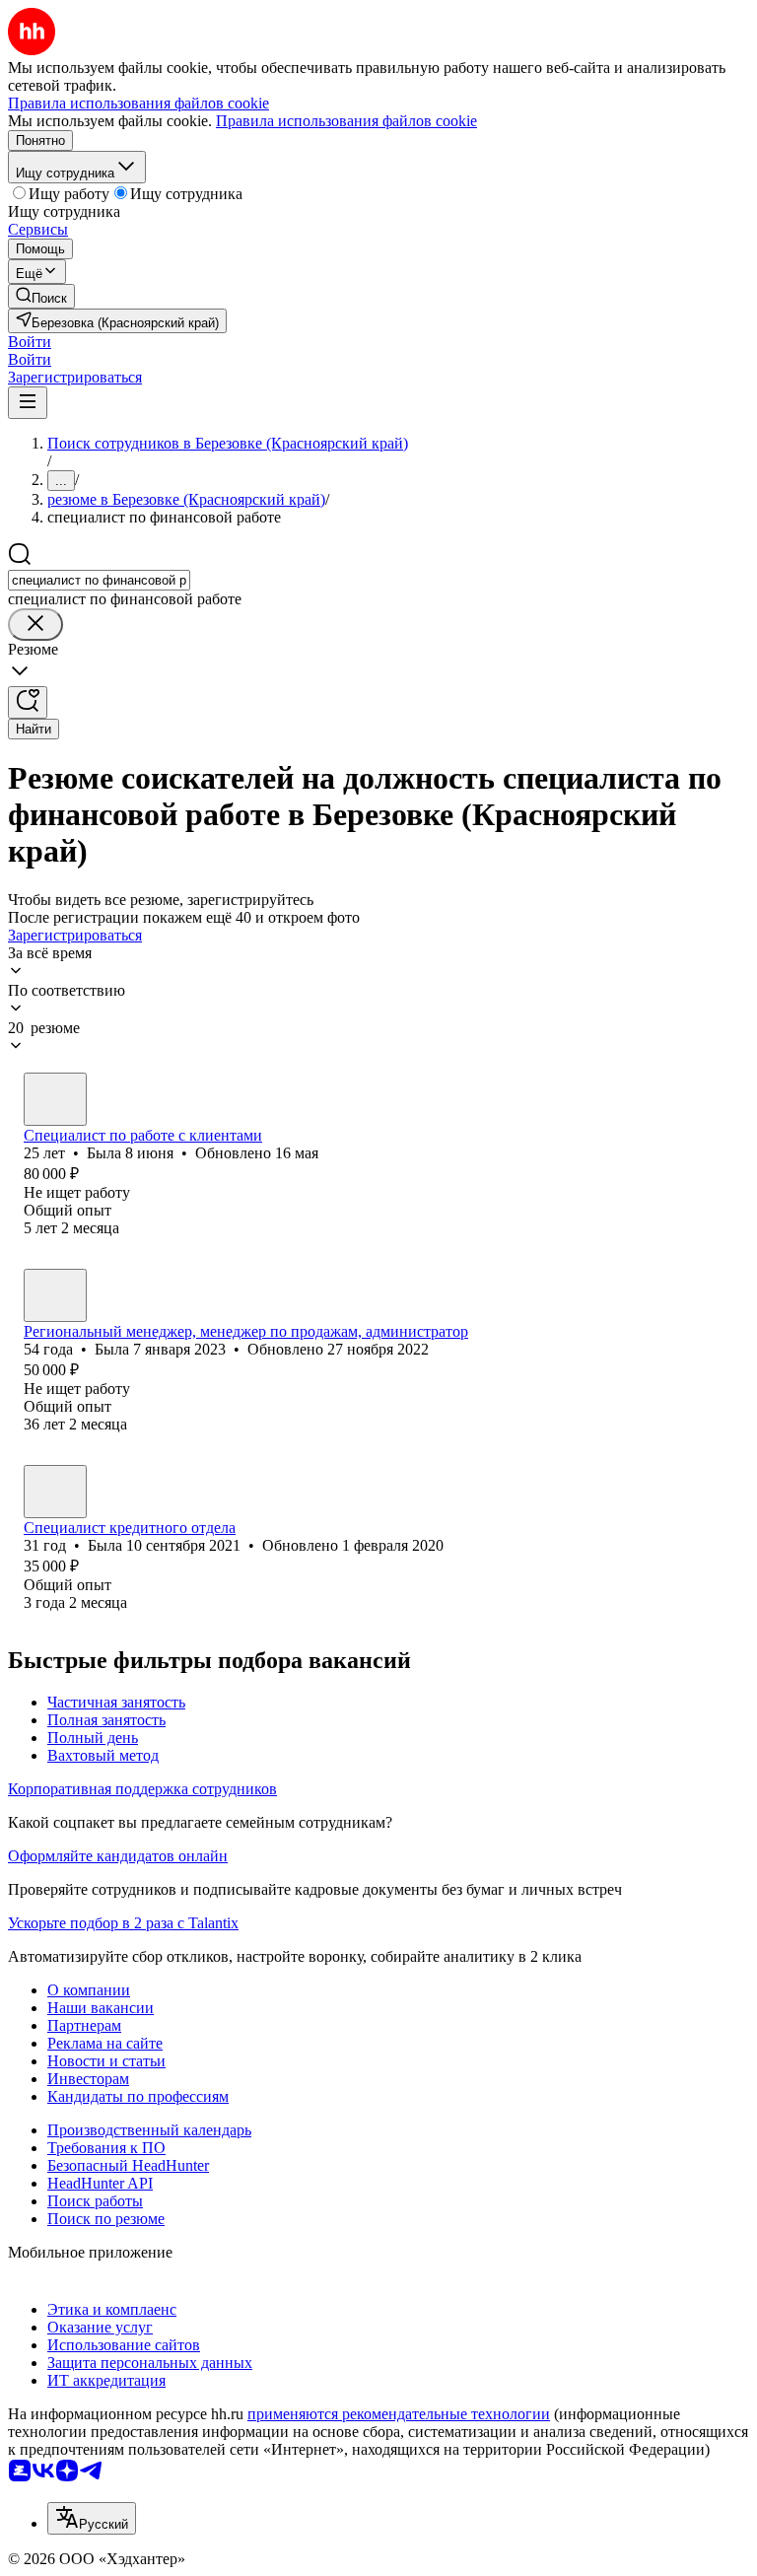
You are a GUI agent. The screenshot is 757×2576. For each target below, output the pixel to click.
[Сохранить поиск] (28, 702)
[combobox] (99, 580)
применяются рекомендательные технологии (399, 2414)
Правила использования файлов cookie (346, 121)
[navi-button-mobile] (28, 403)
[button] (30, 342)
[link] (41, 296)
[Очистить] (35, 625)
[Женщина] (55, 1099)
